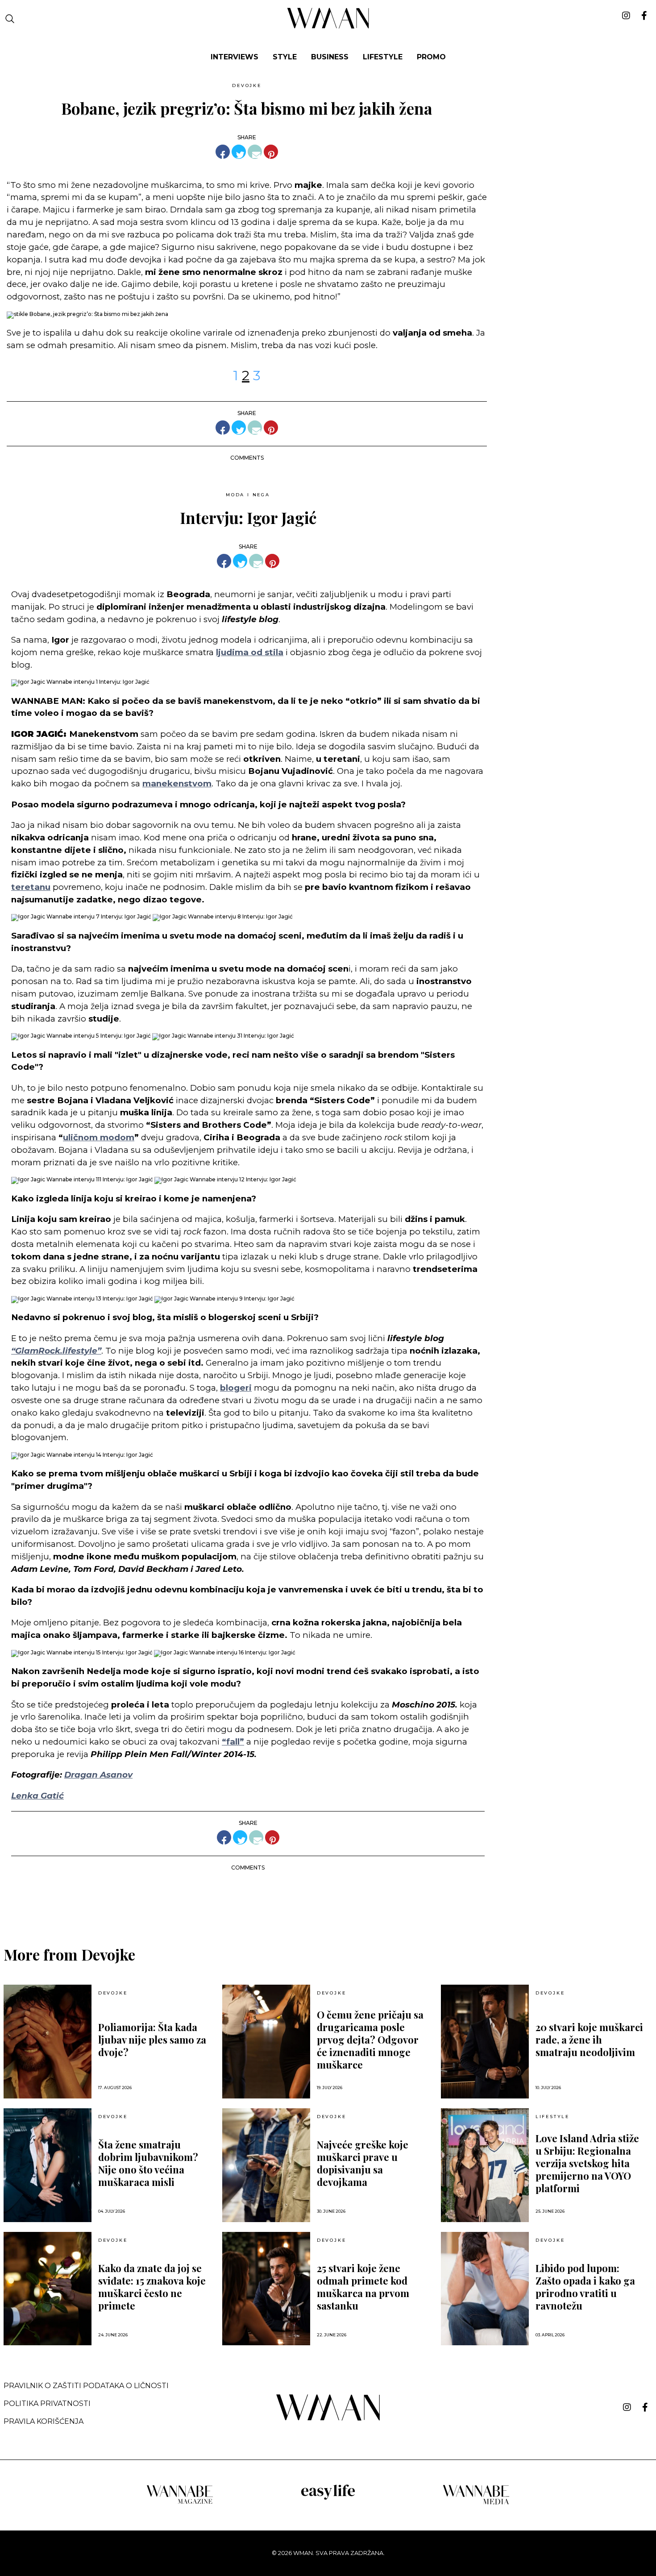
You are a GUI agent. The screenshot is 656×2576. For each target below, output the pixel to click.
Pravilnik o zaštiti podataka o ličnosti (86, 2386)
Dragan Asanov (98, 1775)
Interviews (235, 57)
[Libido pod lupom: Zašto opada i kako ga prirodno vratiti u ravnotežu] (485, 2289)
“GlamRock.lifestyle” (56, 1351)
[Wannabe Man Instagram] (627, 2407)
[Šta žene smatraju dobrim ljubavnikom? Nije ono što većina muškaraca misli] (48, 2165)
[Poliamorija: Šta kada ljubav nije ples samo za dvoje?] (48, 2042)
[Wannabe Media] (476, 2503)
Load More (328, 1901)
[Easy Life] (328, 2498)
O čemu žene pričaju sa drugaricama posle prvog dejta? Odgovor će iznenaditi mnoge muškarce (370, 2040)
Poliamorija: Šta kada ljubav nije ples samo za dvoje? (152, 2040)
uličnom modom (99, 1137)
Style (285, 57)
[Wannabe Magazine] (180, 2503)
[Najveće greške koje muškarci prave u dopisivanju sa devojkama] (266, 2165)
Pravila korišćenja (44, 2421)
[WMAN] (328, 27)
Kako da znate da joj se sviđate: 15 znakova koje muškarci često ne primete (152, 2287)
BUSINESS (330, 57)
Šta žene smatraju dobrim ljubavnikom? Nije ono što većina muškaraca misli (148, 2163)
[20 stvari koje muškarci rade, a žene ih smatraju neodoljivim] (485, 2042)
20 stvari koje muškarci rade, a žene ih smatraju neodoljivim (589, 2040)
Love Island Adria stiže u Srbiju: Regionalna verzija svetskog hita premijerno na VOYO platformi (587, 2163)
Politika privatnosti (47, 2404)
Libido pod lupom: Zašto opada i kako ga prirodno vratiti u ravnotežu (585, 2287)
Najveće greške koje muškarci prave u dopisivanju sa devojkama (363, 2163)
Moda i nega (248, 495)
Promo (431, 57)
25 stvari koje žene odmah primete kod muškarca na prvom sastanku (363, 2287)
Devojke (247, 85)
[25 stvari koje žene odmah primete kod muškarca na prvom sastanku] (266, 2289)
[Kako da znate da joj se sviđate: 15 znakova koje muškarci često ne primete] (48, 2289)
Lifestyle (383, 57)
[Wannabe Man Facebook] (645, 2407)
